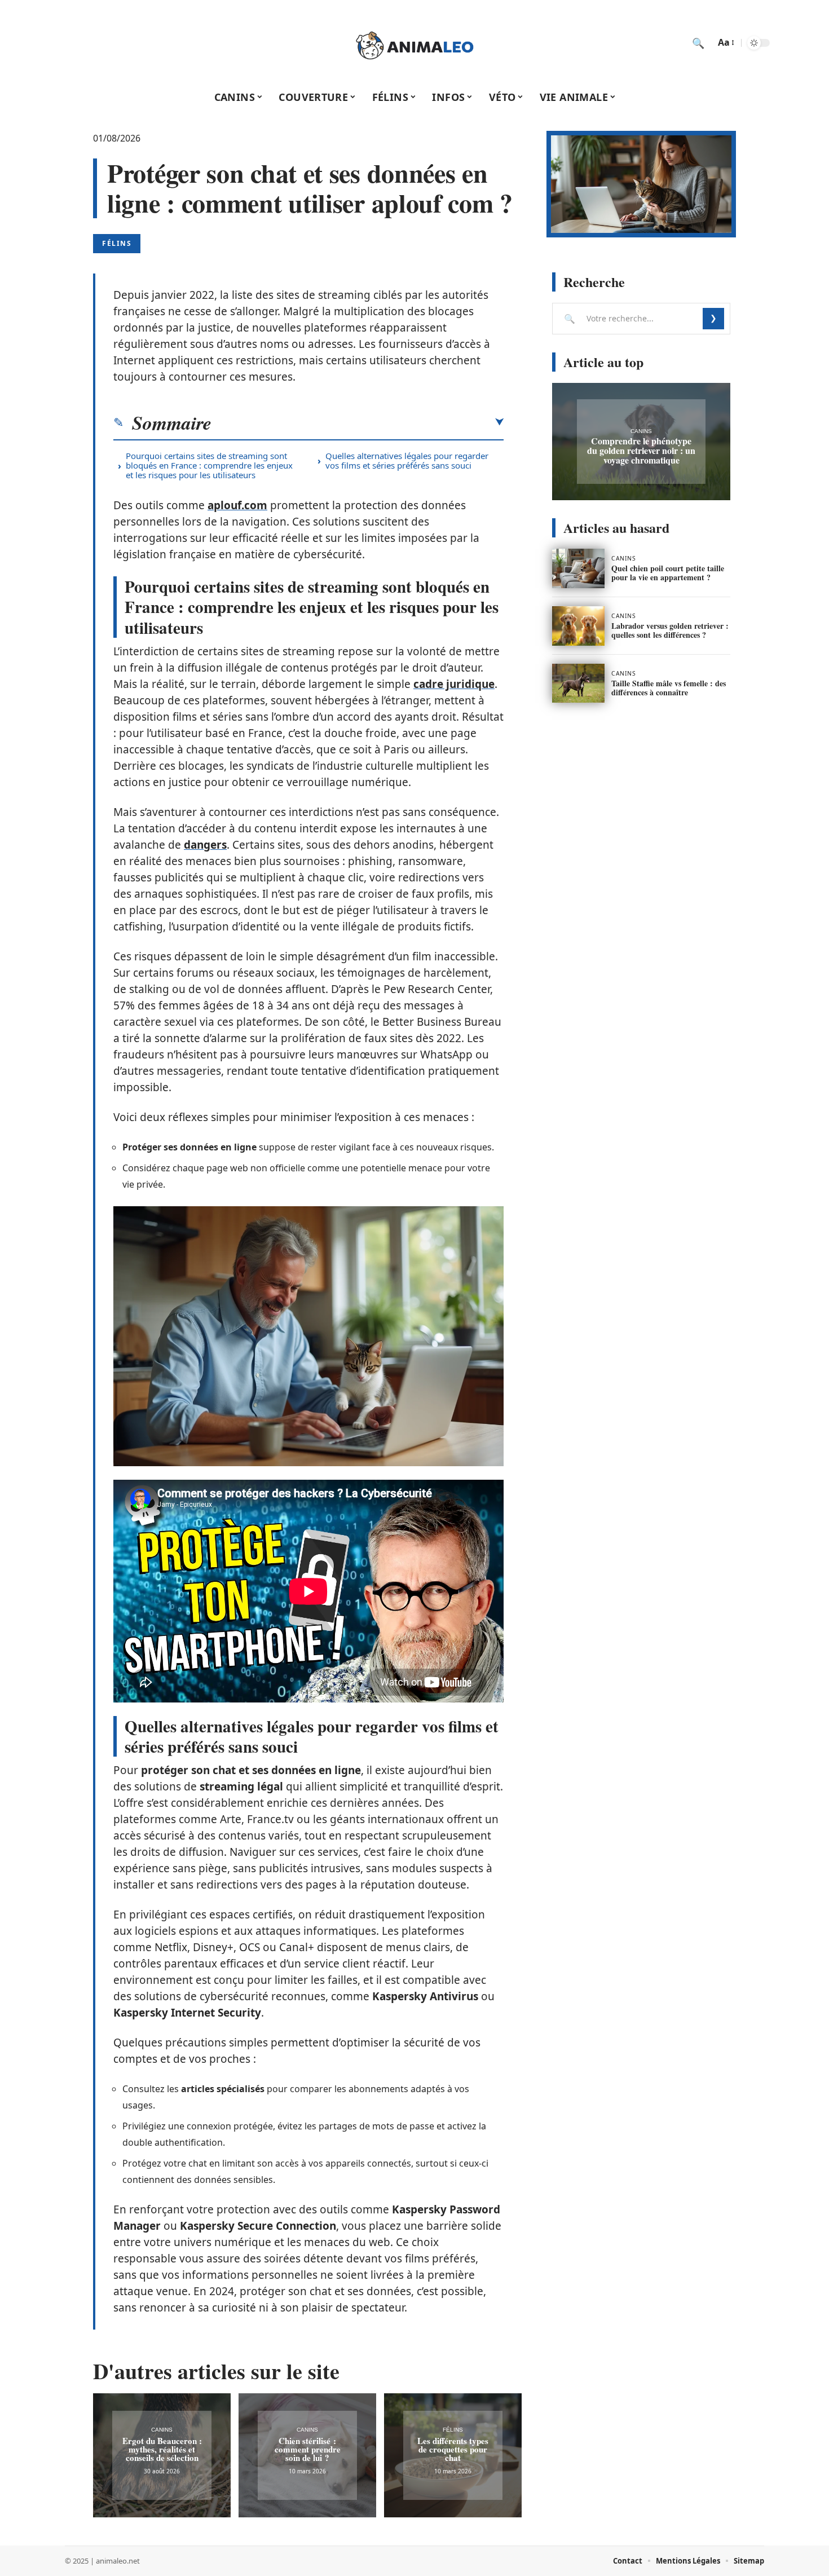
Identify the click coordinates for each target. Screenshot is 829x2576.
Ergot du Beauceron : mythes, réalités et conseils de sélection (162, 2449)
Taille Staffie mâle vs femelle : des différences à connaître (669, 688)
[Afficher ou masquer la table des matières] (358, 422)
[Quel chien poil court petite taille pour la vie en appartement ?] (578, 568)
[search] (698, 43)
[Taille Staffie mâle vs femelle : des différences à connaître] (578, 683)
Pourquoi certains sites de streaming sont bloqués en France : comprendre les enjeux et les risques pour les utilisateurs (209, 465)
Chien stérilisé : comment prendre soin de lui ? (308, 2449)
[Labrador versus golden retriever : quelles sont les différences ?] (578, 626)
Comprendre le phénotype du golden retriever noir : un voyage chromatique (641, 450)
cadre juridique (454, 684)
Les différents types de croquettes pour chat (453, 2449)
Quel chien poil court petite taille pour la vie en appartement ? (668, 573)
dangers (205, 845)
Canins (162, 2430)
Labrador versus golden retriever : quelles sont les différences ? (670, 630)
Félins (117, 243)
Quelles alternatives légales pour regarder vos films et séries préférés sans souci (407, 460)
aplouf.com (237, 505)
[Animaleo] (414, 43)
